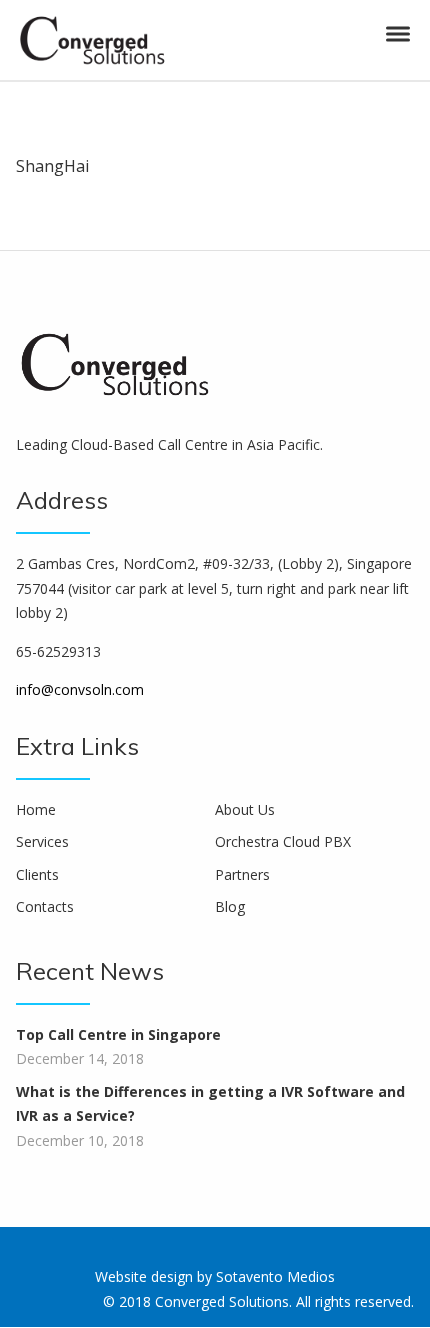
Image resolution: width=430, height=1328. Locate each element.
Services (42, 841)
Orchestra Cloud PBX (283, 841)
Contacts (45, 906)
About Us (245, 809)
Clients (37, 874)
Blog (230, 906)
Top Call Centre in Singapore (118, 1034)
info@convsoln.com (80, 689)
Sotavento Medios (275, 1276)
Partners (242, 874)
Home (36, 809)
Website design (144, 1276)
